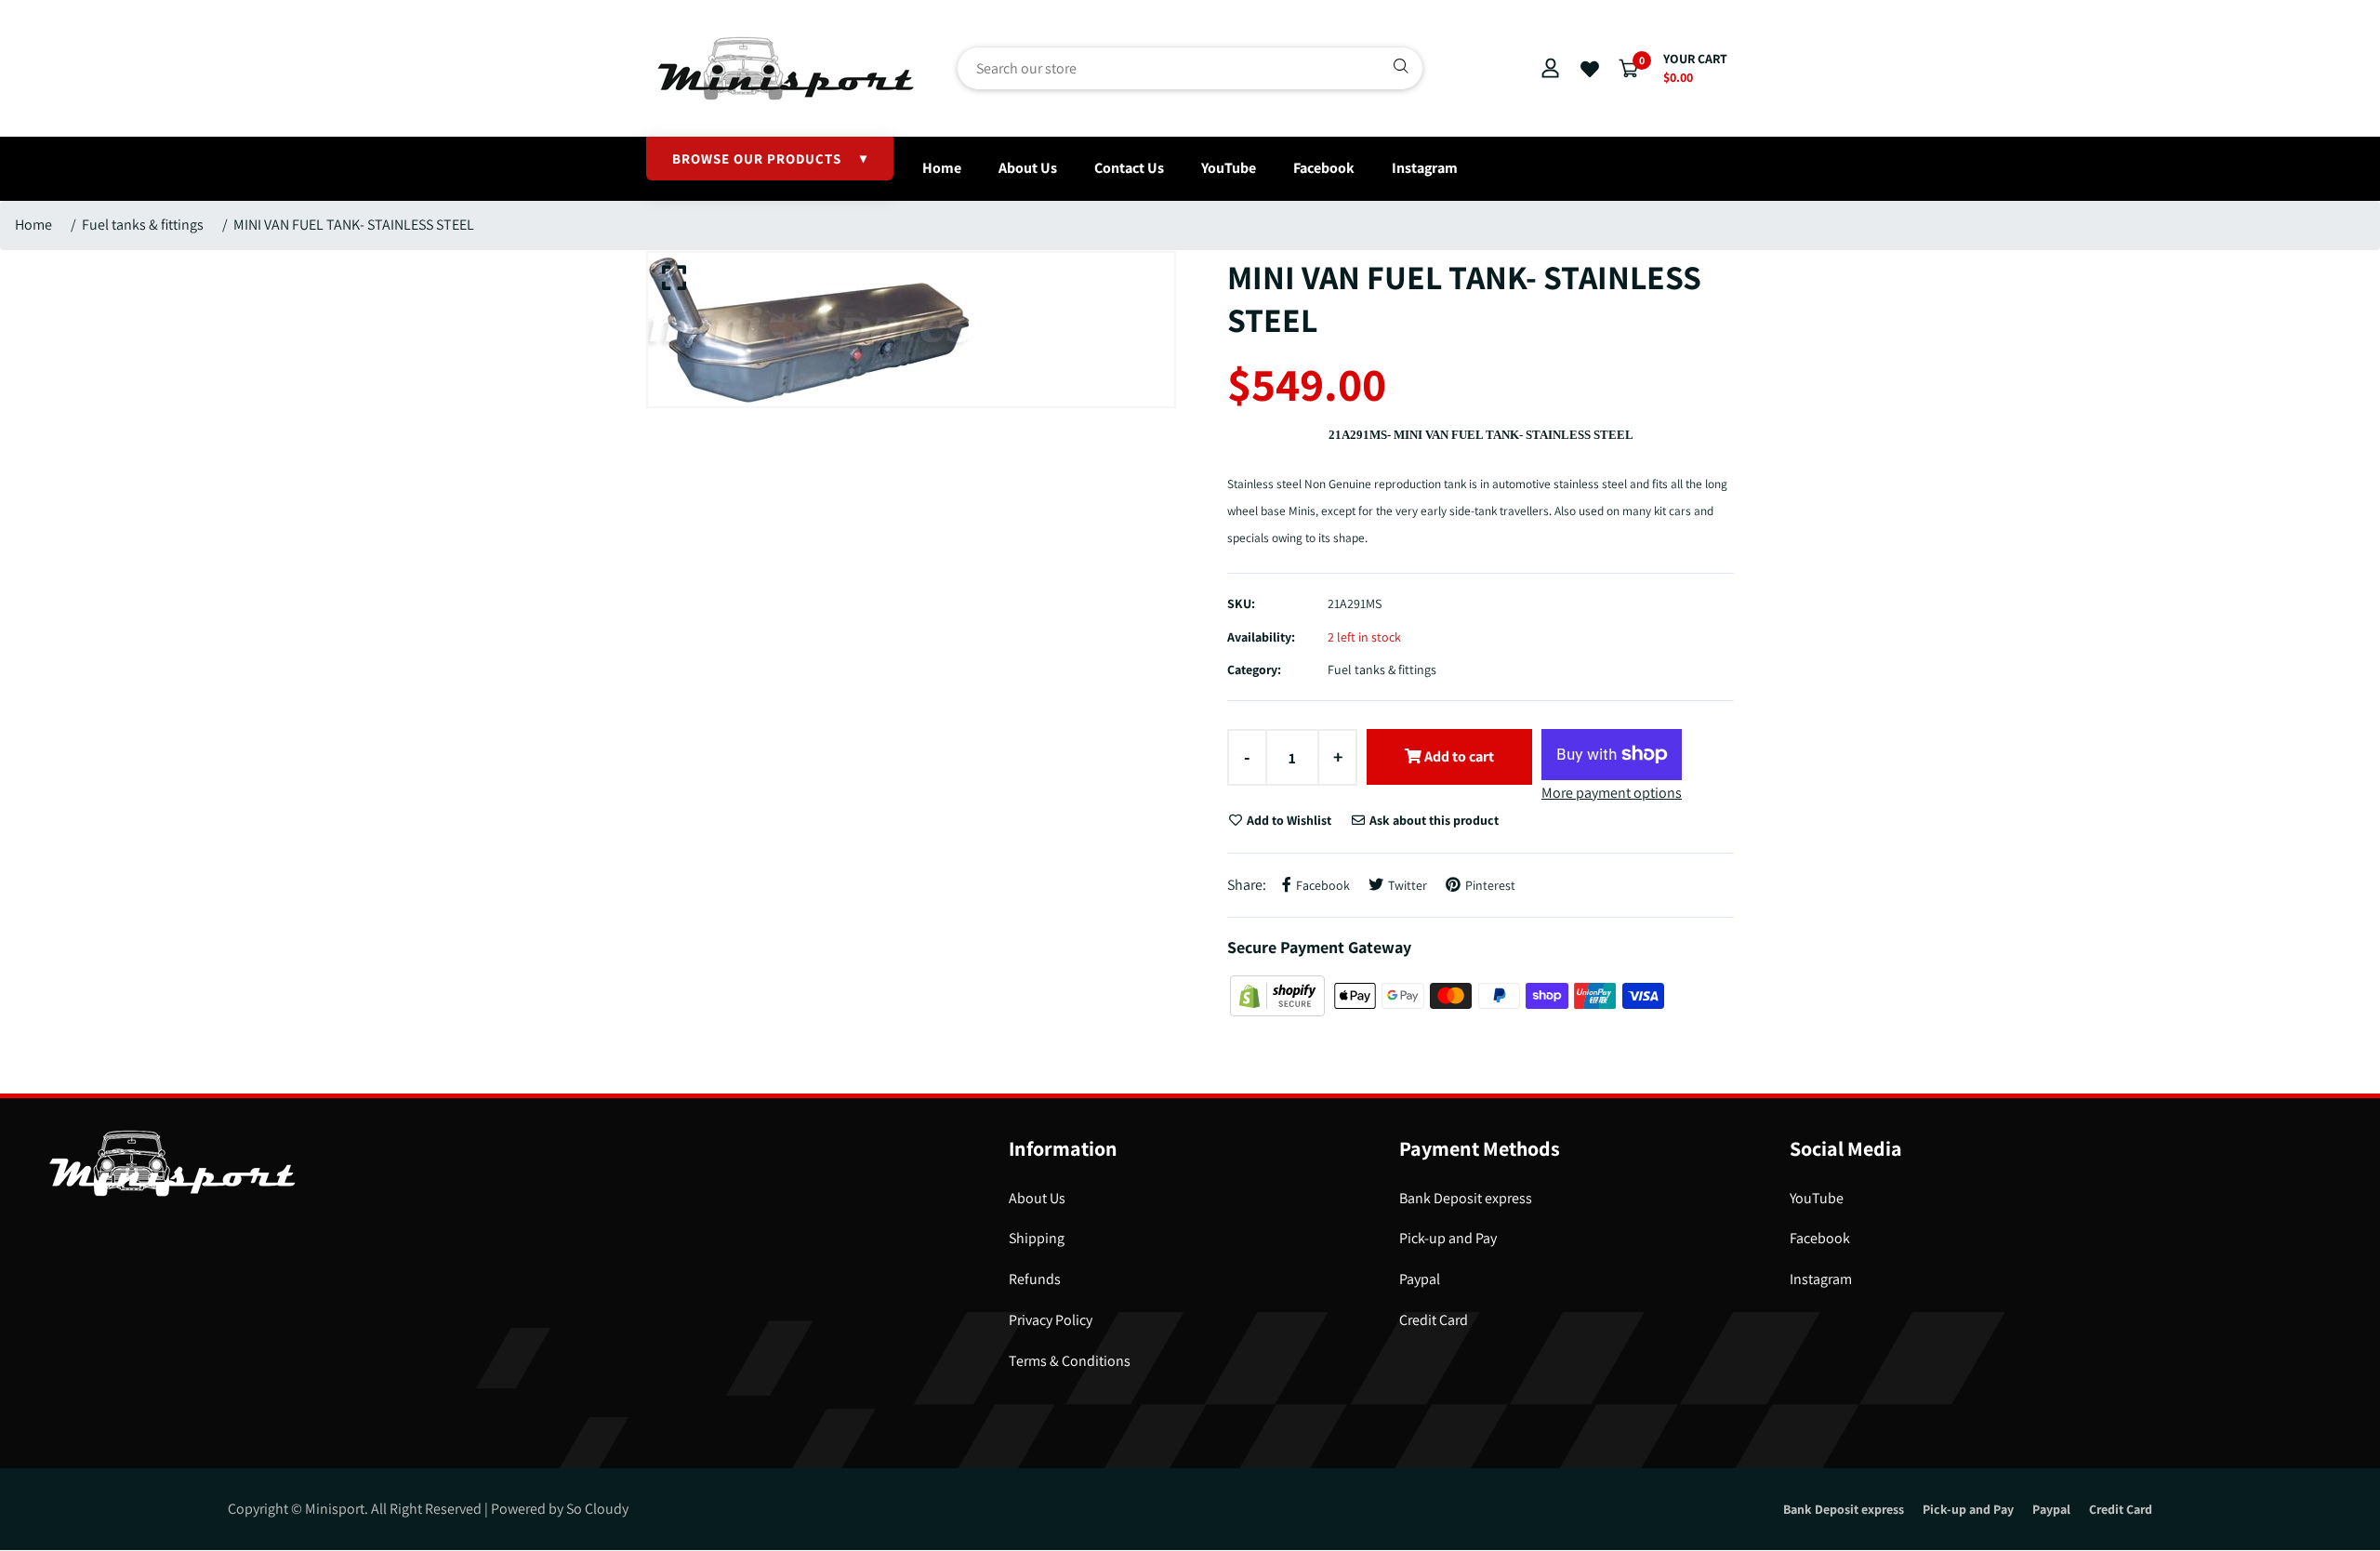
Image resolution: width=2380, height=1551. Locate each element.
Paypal (1420, 1279)
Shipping (1037, 1238)
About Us (1028, 168)
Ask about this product (1433, 820)
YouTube (1229, 168)
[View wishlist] (1590, 70)
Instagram (1425, 168)
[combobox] (1190, 68)
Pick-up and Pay (1448, 1238)
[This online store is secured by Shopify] (1279, 994)
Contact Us (1129, 168)
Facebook (1324, 168)
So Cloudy (597, 1509)
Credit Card (1434, 1320)
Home (942, 168)
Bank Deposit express (1466, 1198)
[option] (911, 330)
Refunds (1035, 1279)
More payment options (1612, 793)
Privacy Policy (1051, 1320)
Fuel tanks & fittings (143, 225)
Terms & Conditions (1070, 1361)
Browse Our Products (770, 159)
